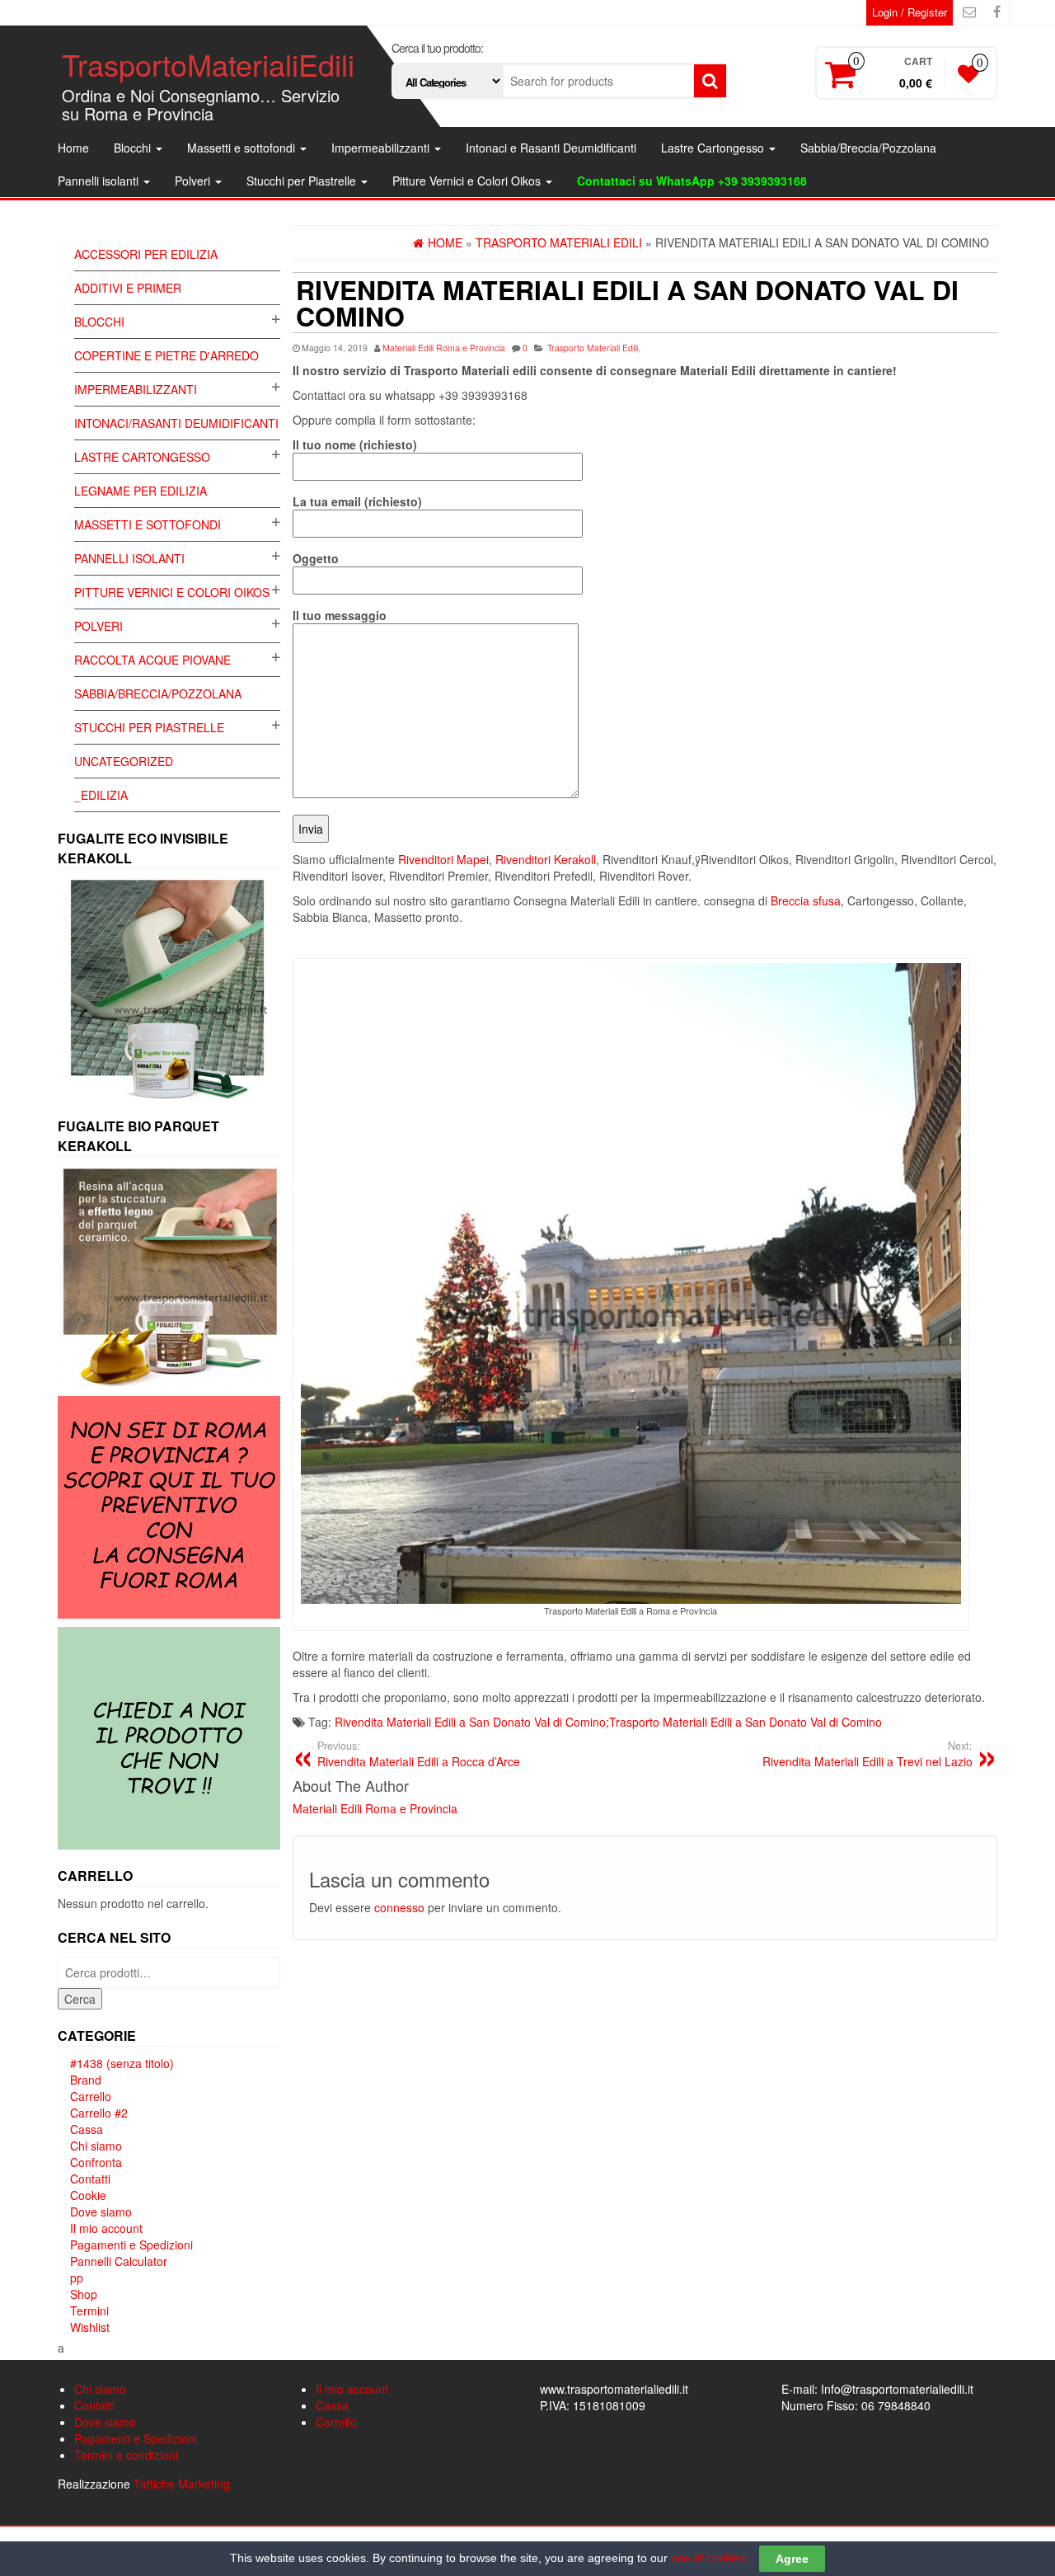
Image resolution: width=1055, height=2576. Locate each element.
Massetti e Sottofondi (148, 524)
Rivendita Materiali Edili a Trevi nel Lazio (867, 1754)
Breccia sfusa (806, 900)
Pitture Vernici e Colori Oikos (468, 181)
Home (73, 148)
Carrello (91, 2096)
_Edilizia (101, 795)
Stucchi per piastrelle (149, 727)
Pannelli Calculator (119, 2261)
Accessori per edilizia (146, 254)
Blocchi (134, 148)
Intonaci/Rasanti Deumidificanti (176, 423)
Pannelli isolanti (100, 181)
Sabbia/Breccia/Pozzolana (868, 148)
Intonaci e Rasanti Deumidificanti (551, 148)
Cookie (88, 2195)
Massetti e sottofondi (243, 148)
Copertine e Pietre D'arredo (166, 355)
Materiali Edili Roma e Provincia (444, 348)
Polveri (194, 181)
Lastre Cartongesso (714, 148)
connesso (399, 1907)
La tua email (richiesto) (357, 501)
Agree (792, 2559)
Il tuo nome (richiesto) (355, 444)
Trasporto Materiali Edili (593, 348)
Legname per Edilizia (141, 491)
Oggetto (316, 558)
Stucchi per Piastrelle (303, 181)
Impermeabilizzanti (382, 148)
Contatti (90, 2179)
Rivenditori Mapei (443, 859)
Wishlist (90, 2327)
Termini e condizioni (126, 2455)
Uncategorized (124, 761)
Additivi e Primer (128, 288)
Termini (89, 2310)
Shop (84, 2294)
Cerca (80, 1999)
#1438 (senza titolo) (122, 2063)
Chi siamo (96, 2146)
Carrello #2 (99, 2113)
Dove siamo (101, 2212)
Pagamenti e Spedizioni (131, 2245)
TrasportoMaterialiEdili (208, 64)
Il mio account (106, 2228)
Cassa (87, 2129)
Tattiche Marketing (182, 2484)
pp (77, 2278)
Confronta (96, 2162)
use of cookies (708, 2558)
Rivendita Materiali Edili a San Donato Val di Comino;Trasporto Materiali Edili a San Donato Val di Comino (608, 1722)
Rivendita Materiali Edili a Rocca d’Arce (419, 1754)
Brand (86, 2080)
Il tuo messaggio (340, 615)
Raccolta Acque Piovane (152, 660)
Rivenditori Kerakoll (546, 859)
